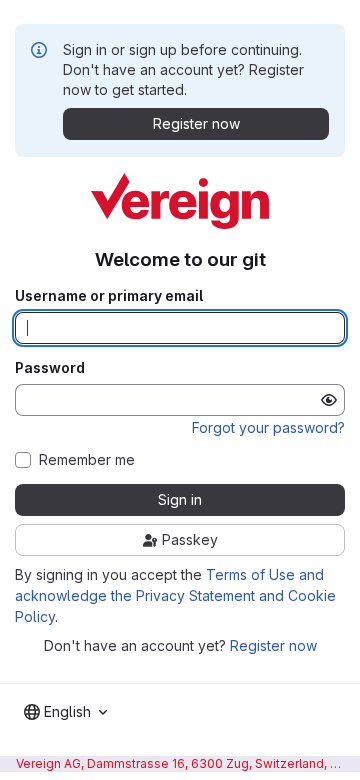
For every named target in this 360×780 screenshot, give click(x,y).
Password (50, 368)
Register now (273, 645)
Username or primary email (109, 296)
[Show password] (329, 400)
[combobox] (65, 712)
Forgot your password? (268, 427)
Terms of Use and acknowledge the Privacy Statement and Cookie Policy (175, 595)
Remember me (87, 460)
